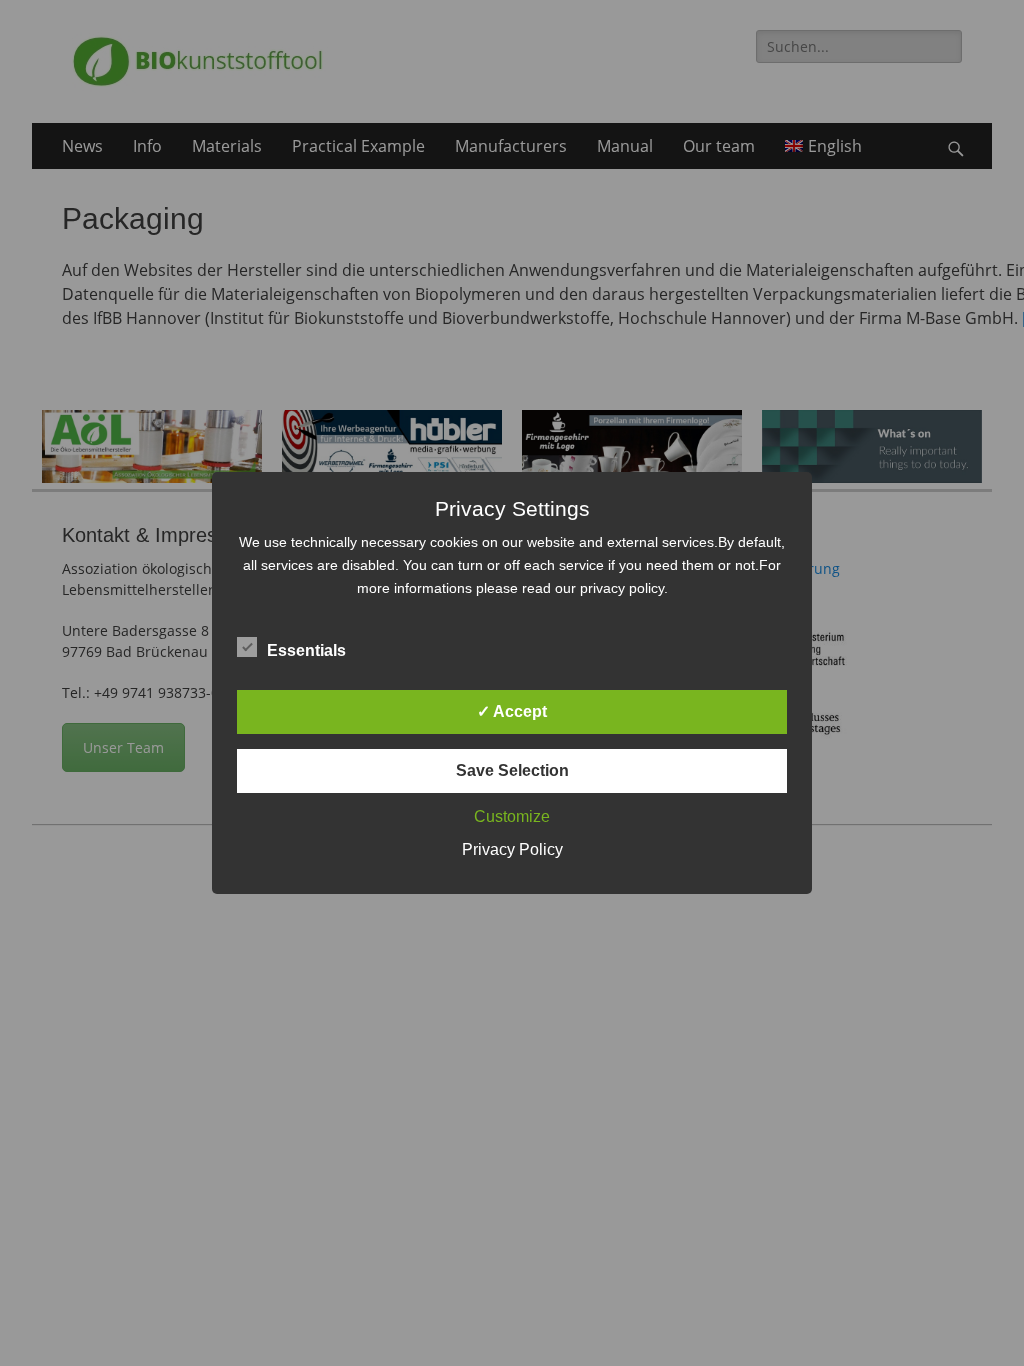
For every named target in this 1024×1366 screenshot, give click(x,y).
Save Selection (512, 770)
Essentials (306, 650)
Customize (512, 816)
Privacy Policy (512, 849)
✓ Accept (512, 711)
